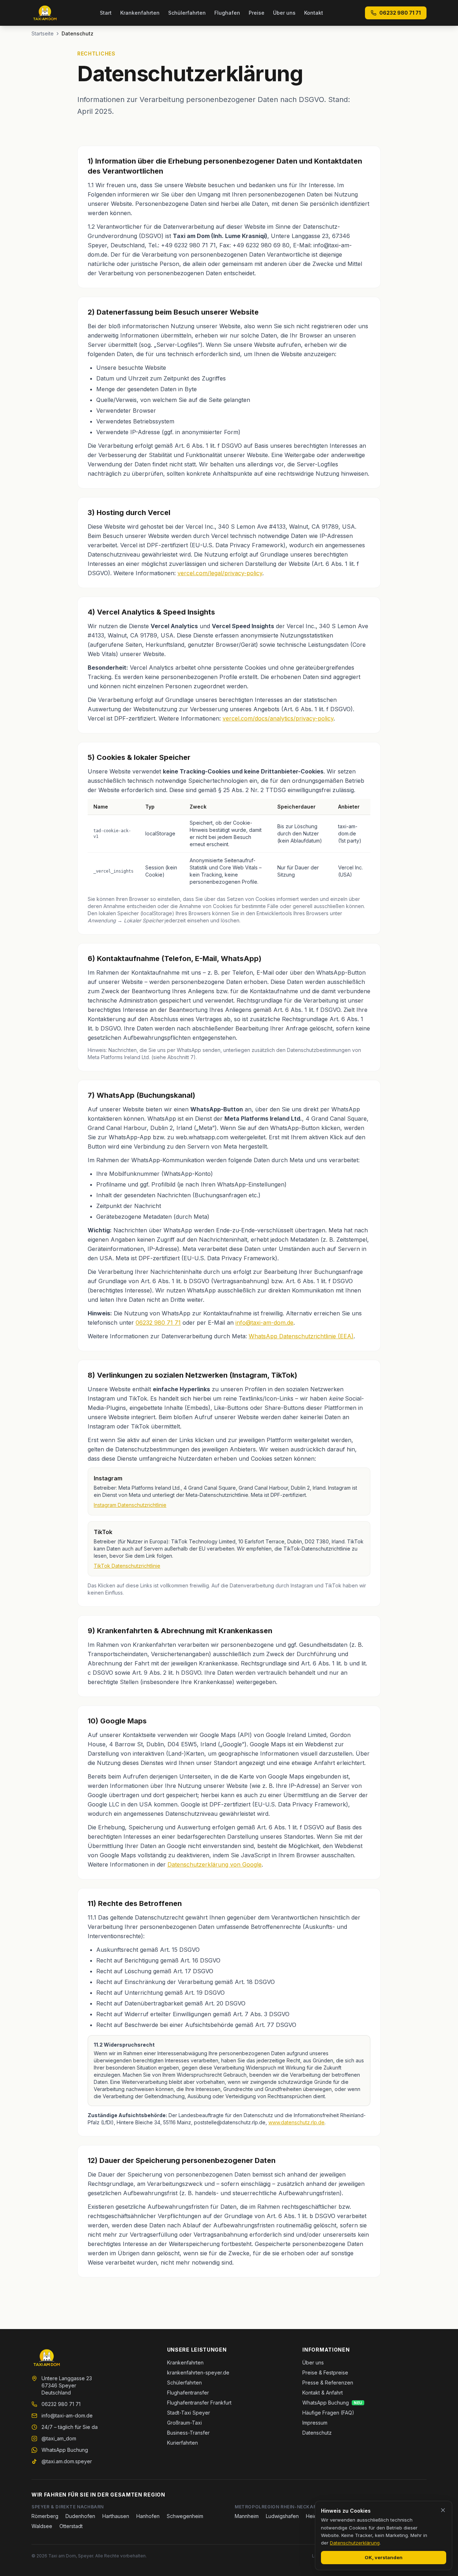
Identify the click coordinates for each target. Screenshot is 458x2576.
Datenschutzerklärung (355, 2543)
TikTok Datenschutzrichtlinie (127, 1566)
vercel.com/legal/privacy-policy (220, 573)
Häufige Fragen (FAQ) (328, 2413)
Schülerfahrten (187, 13)
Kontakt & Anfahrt (323, 2393)
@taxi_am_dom (59, 2438)
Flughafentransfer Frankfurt (199, 2403)
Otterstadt (71, 2526)
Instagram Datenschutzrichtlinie (130, 1505)
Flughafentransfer (188, 2393)
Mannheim (247, 2516)
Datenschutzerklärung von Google (215, 1864)
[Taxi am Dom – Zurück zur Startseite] (45, 13)
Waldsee (42, 2526)
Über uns (284, 13)
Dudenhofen (80, 2516)
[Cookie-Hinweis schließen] (443, 2510)
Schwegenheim (185, 2516)
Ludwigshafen (282, 2516)
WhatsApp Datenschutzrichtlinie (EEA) (301, 1336)
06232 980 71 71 (400, 13)
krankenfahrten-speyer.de (198, 2373)
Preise (257, 13)
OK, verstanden (384, 2557)
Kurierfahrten (182, 2443)
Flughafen (227, 13)
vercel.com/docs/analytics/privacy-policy (278, 718)
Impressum (315, 2423)
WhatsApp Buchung (65, 2450)
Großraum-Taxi (184, 2423)
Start (106, 13)
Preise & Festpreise (325, 2373)
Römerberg (45, 2516)
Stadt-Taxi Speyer (189, 2413)
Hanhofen (148, 2516)
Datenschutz (317, 2433)
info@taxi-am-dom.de (264, 1323)
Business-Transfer (188, 2433)
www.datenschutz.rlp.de (296, 2122)
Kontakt (314, 13)
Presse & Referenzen (328, 2383)
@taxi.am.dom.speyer (67, 2461)
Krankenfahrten (140, 13)
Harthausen (116, 2516)
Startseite (43, 33)
